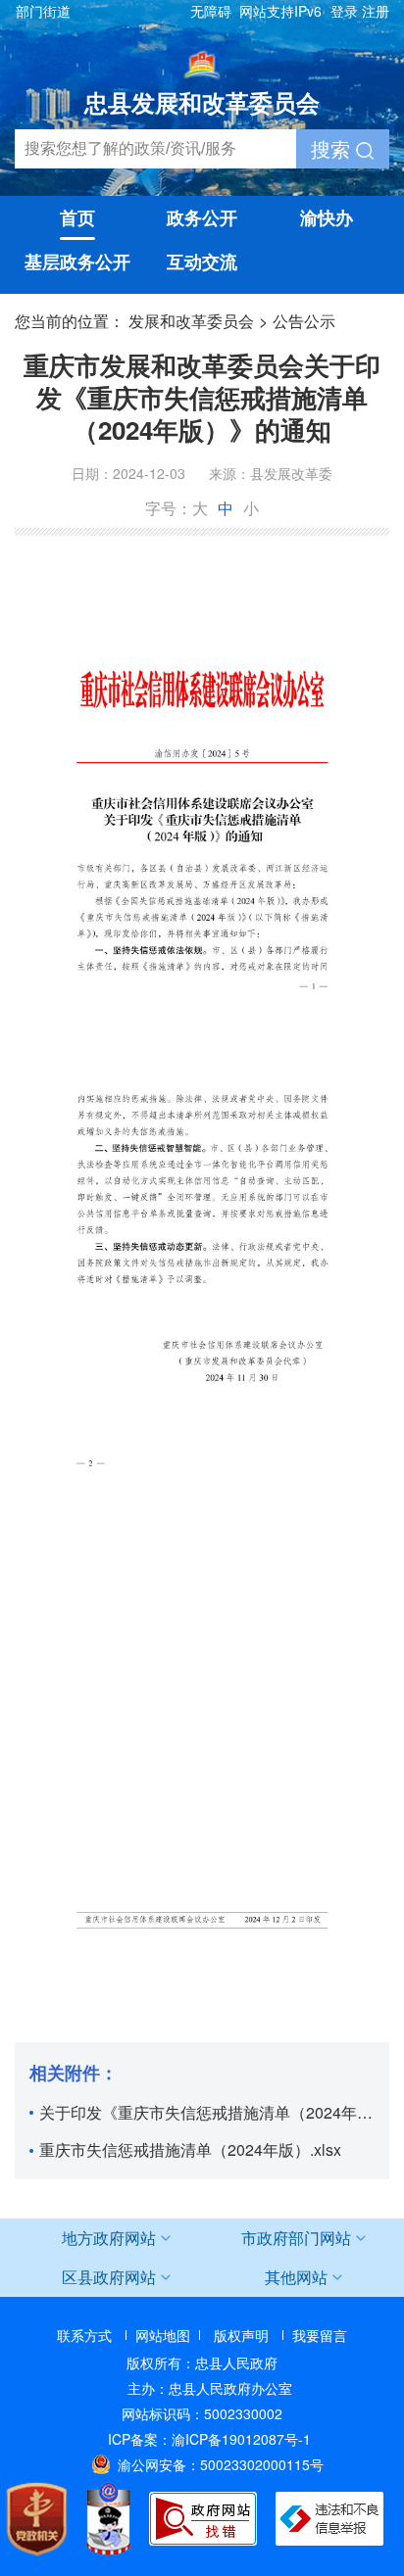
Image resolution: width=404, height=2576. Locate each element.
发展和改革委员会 (191, 321)
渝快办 (327, 217)
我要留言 (320, 2335)
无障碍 (211, 11)
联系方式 (84, 2335)
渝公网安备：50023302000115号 (221, 2464)
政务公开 (202, 217)
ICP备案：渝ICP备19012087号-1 (209, 2439)
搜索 (333, 148)
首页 (77, 217)
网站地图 (163, 2335)
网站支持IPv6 (280, 11)
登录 (344, 11)
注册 (376, 11)
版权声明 (241, 2335)
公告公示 (304, 321)
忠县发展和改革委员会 (202, 102)
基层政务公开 (77, 262)
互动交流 (202, 262)
